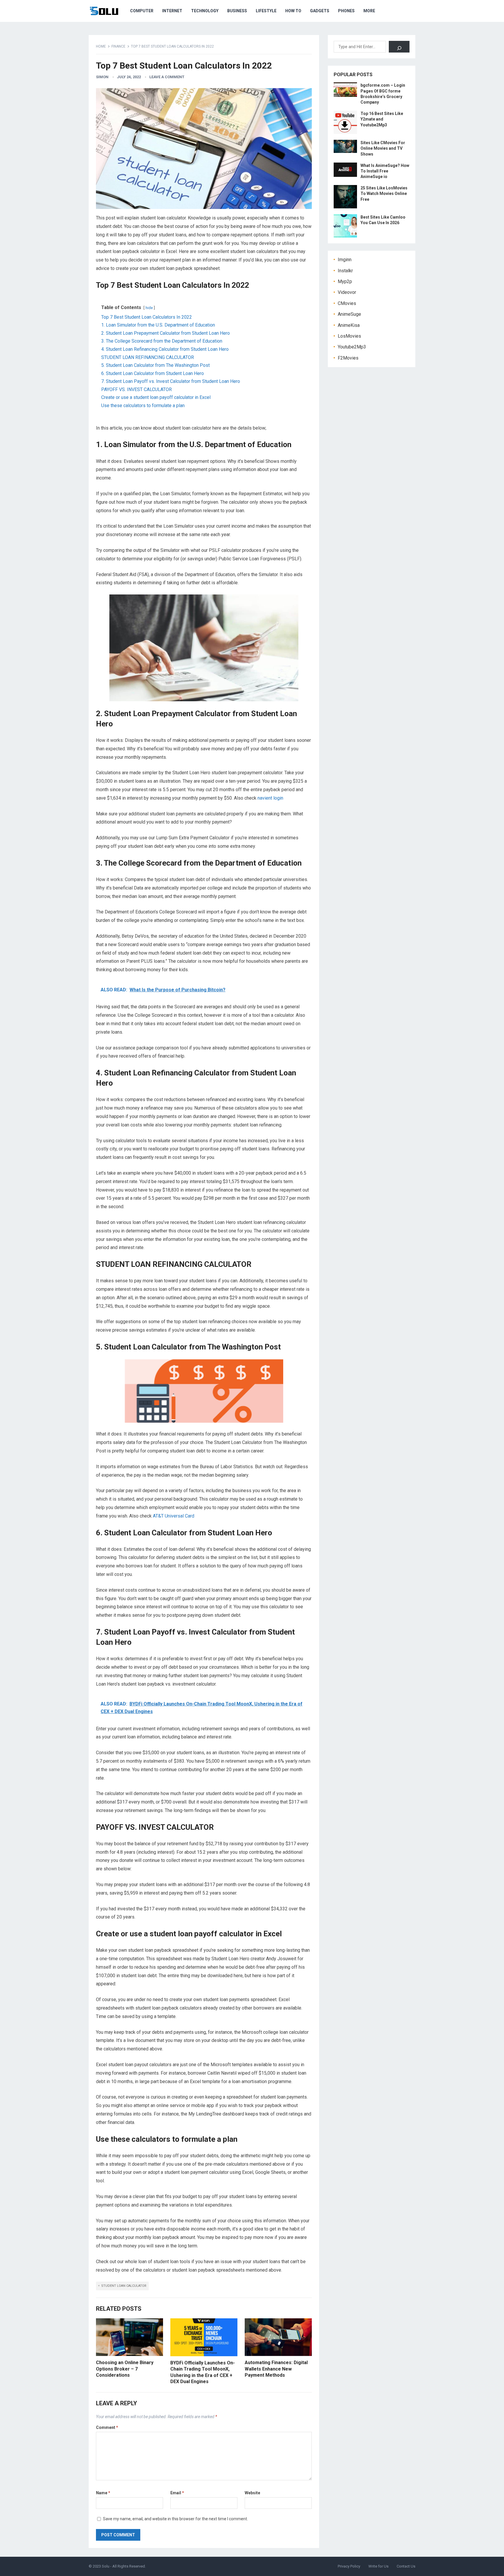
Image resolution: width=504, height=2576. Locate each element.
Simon (102, 77)
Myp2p (345, 281)
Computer (142, 11)
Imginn (345, 260)
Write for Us (378, 2566)
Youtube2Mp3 (352, 347)
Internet (172, 11)
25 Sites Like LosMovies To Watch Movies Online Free (384, 193)
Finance (118, 46)
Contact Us (406, 2566)
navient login (270, 798)
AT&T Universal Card (174, 1516)
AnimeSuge (349, 314)
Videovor (347, 292)
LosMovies (349, 336)
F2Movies (348, 358)
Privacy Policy (349, 2566)
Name (103, 2493)
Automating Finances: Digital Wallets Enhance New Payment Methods (276, 2369)
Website (252, 2493)
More (369, 11)
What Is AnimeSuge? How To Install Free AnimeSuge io (385, 171)
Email (177, 2493)
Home (101, 46)
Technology (205, 11)
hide (149, 308)
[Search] (399, 47)
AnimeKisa (349, 325)
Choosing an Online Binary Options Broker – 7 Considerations (125, 2369)
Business (237, 11)
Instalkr (345, 271)
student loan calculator (124, 2286)
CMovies (347, 303)
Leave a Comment (167, 77)
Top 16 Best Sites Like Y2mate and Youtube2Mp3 (382, 119)
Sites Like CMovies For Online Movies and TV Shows (383, 148)
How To (293, 11)
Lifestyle (266, 11)
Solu (106, 2566)
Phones (346, 11)
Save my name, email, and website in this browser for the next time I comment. (175, 2519)
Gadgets (320, 11)
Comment (107, 2427)
